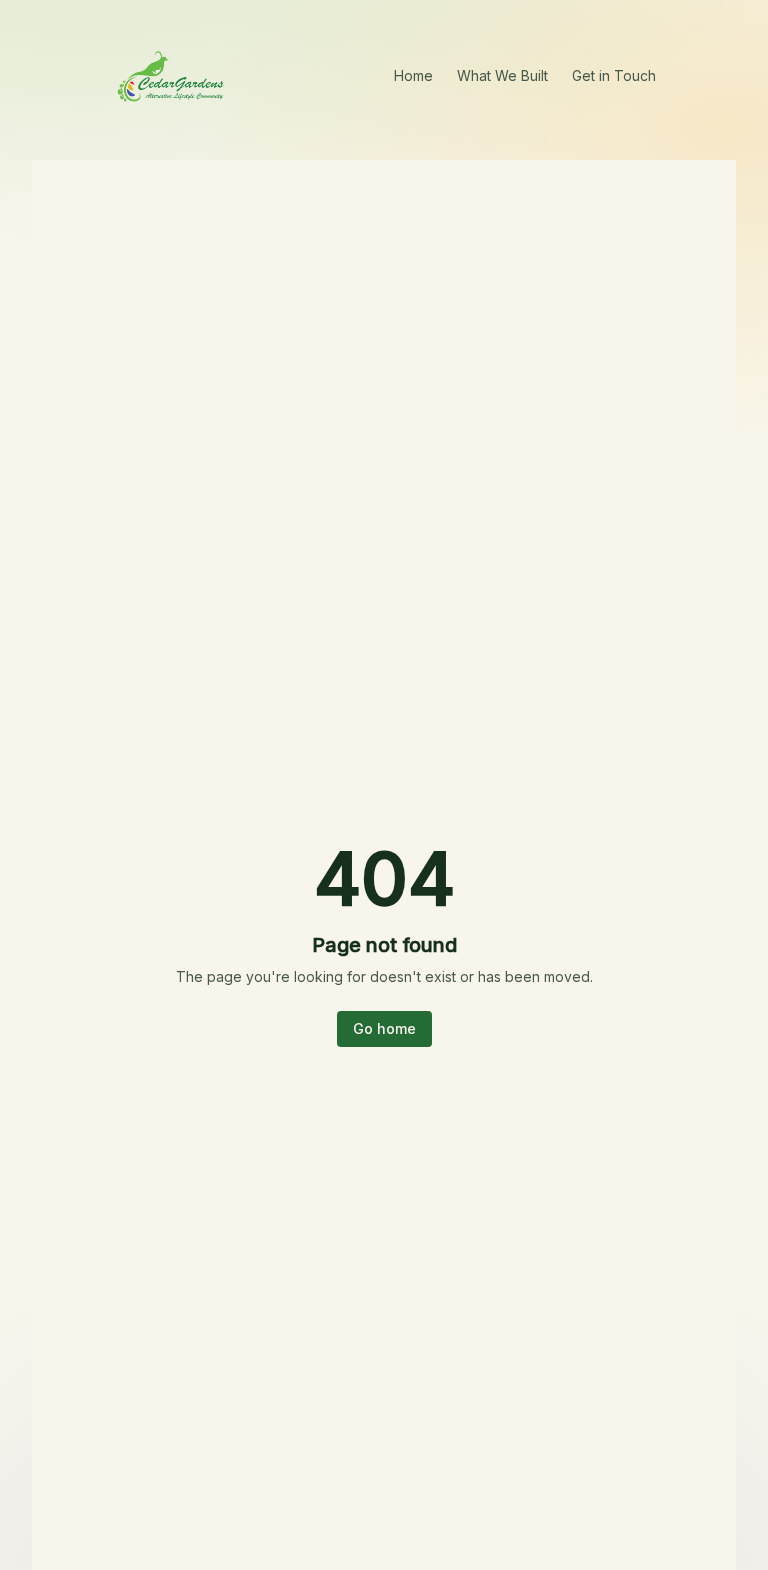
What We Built (502, 75)
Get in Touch (614, 75)
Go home (384, 1028)
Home (413, 75)
